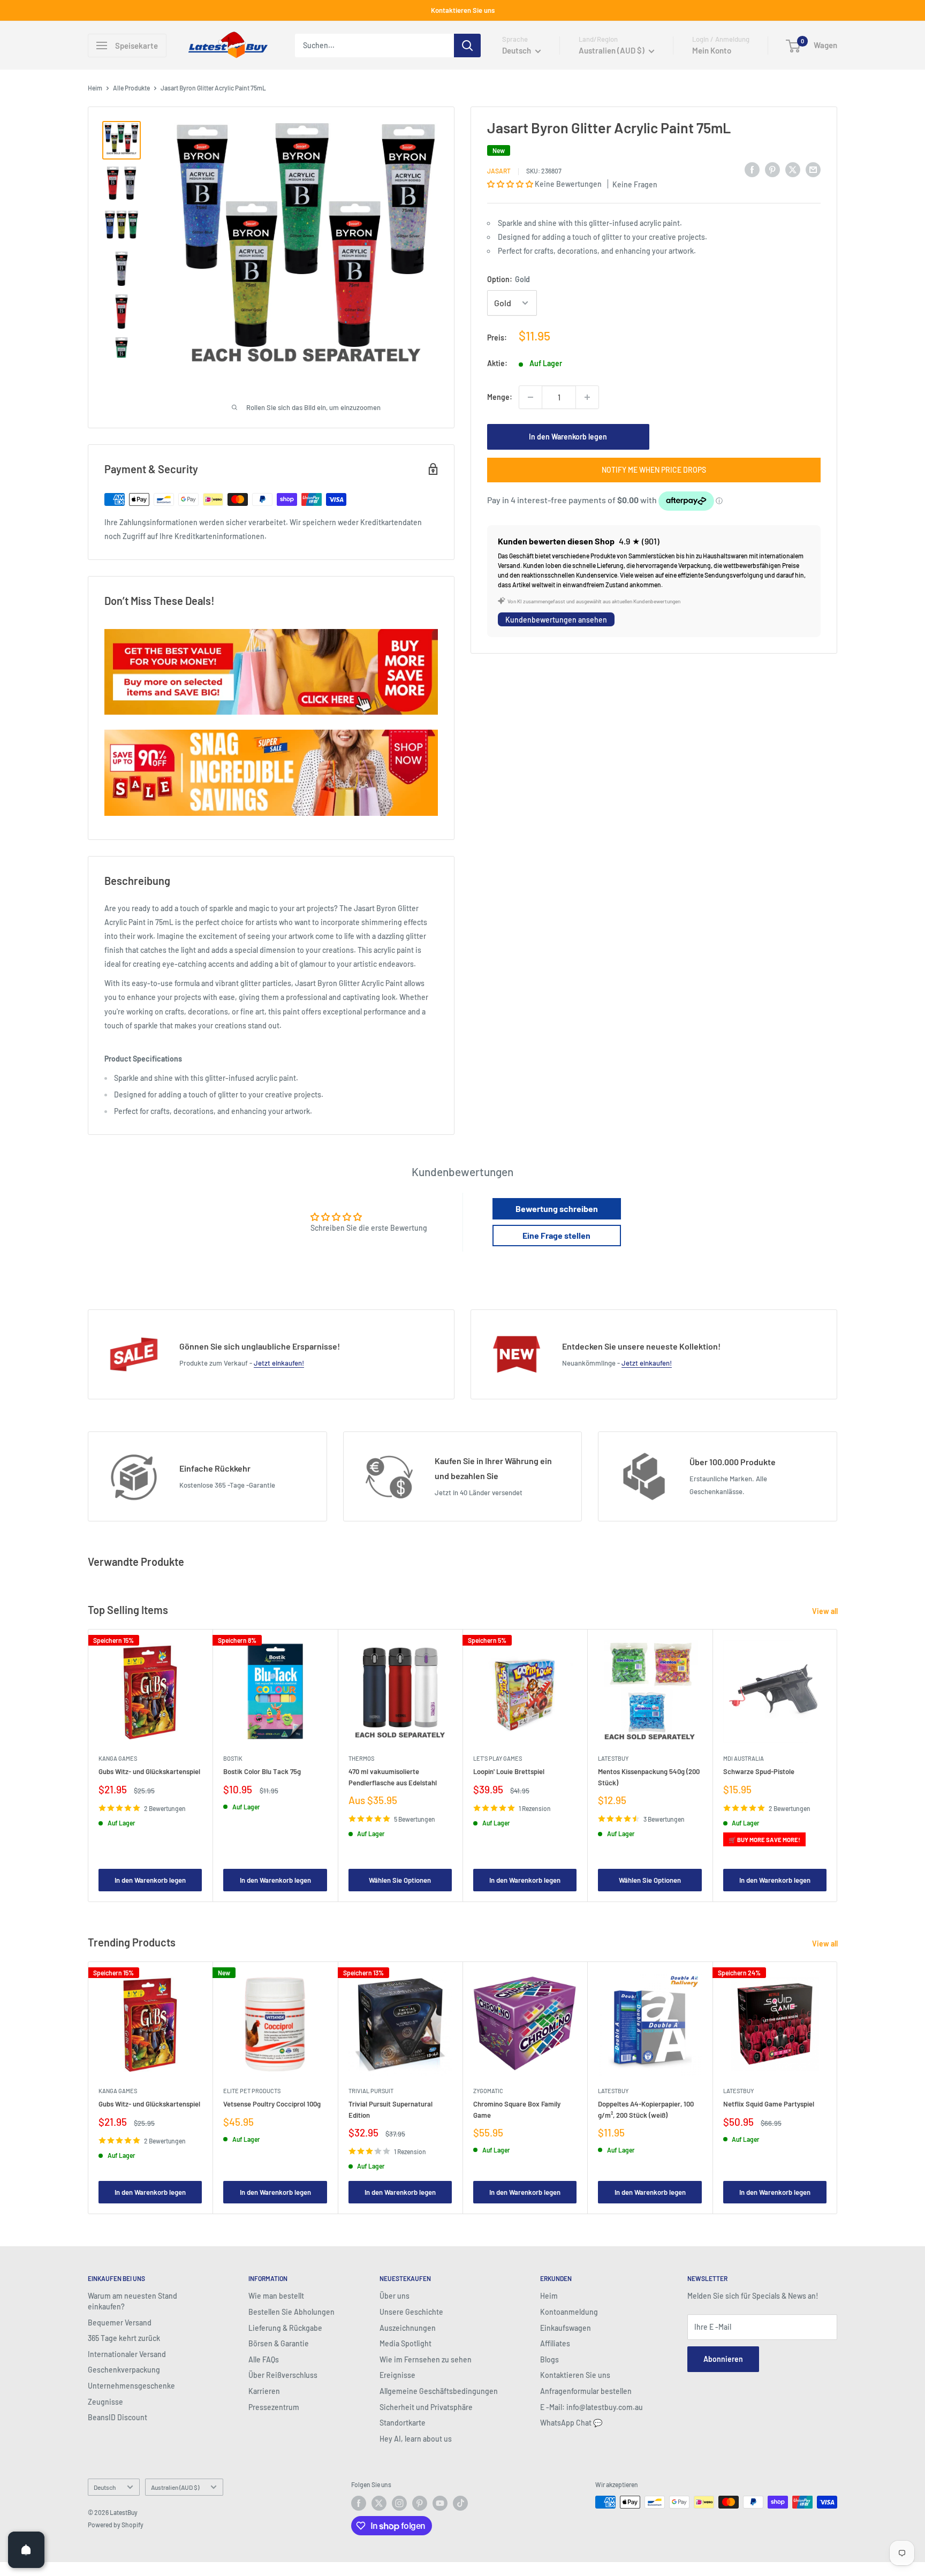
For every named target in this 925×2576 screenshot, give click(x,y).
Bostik (233, 1758)
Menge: (500, 397)
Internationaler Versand (127, 2354)
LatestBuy (613, 1758)
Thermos (361, 1758)
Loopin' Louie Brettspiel (509, 1771)
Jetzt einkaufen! (279, 1363)
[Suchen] (467, 46)
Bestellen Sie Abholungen (291, 2312)
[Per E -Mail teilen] (813, 169)
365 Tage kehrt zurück (124, 2338)
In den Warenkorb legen (568, 437)
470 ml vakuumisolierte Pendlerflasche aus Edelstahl (393, 1777)
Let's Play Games (498, 1758)
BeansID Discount (117, 2417)
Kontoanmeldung (569, 2312)
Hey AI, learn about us (416, 2439)
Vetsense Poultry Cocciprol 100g (272, 2104)
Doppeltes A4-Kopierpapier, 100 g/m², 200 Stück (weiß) (646, 2110)
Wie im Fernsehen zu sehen (426, 2359)
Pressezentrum (274, 2407)
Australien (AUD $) (175, 2487)
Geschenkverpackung (124, 2370)
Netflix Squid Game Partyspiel (769, 2104)
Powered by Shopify (116, 2525)
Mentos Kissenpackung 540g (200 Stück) (649, 1777)
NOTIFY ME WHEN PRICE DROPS (654, 470)
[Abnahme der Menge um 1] (530, 397)
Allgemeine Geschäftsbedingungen (439, 2391)
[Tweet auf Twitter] (793, 169)
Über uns (395, 2296)
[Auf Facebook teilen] (752, 169)
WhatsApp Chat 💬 (571, 2423)
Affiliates (555, 2343)
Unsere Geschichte (411, 2312)
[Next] (837, 1766)
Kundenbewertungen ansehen (556, 620)
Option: (509, 279)
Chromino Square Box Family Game (517, 2110)
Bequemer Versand (120, 2323)
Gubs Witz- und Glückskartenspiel (149, 1771)
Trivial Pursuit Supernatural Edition (391, 2110)
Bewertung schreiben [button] (557, 1209)
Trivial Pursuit (371, 2091)
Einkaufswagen (566, 2328)
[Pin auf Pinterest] (772, 169)
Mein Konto (712, 50)
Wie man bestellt (276, 2296)
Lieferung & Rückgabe (285, 2328)
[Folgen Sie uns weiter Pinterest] (420, 2503)
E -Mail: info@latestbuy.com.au (592, 2407)
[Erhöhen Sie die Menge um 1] (587, 397)
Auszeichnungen (408, 2328)
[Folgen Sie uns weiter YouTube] (440, 2503)
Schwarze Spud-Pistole (759, 1771)
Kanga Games (118, 1758)
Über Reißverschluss (283, 2375)
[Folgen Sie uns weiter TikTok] (460, 2503)
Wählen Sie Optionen (400, 1880)
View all (826, 1611)
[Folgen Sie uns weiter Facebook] (359, 2503)
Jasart (499, 171)
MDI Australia (744, 1758)
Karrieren (264, 2391)
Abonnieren (723, 2359)
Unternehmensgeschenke (131, 2386)
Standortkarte (403, 2423)
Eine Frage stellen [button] (556, 1235)
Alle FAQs (264, 2359)
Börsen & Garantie (279, 2343)
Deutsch (105, 2487)
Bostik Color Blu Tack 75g (262, 1771)
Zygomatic (488, 2091)
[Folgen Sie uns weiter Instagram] (399, 2503)
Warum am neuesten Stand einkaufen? (132, 2301)
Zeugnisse (105, 2402)
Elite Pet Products (252, 2091)
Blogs (549, 2359)
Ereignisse (397, 2375)
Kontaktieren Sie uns (463, 10)
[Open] (26, 2550)
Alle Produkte (131, 88)
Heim (95, 88)
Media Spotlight (405, 2343)
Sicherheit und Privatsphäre (426, 2407)
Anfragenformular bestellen (586, 2391)
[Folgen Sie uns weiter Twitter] (379, 2503)
